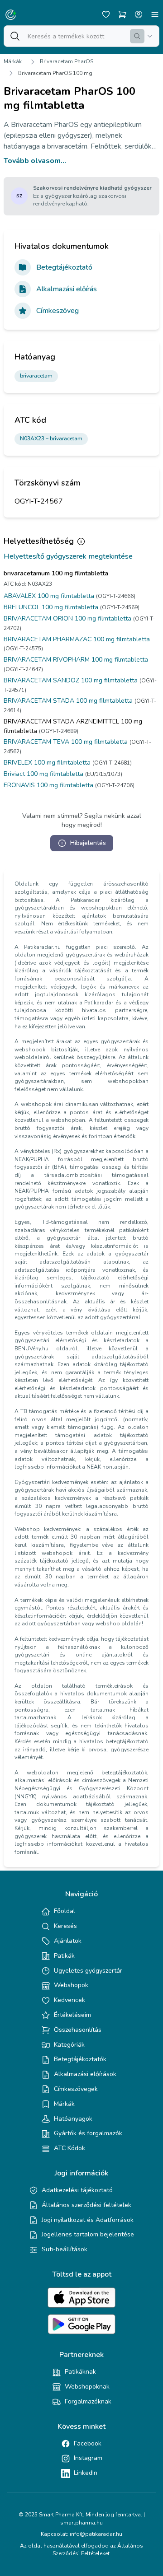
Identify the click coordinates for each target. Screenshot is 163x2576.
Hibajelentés (88, 843)
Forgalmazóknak (88, 2401)
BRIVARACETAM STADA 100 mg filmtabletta (68, 701)
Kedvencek (70, 2000)
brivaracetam (36, 376)
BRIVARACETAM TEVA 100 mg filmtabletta (66, 742)
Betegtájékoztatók (80, 2059)
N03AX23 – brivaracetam (51, 439)
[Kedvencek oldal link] (106, 14)
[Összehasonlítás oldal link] (122, 14)
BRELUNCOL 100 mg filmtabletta (51, 607)
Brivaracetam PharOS (67, 61)
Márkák (13, 61)
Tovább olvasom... (35, 161)
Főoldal (65, 1911)
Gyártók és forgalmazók (88, 2133)
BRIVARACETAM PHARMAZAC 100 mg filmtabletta (77, 639)
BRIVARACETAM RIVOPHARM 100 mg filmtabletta (76, 660)
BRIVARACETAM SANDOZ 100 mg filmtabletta (71, 680)
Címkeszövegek (76, 2089)
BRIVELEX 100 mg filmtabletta (47, 763)
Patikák (64, 1956)
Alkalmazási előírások (85, 2074)
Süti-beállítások (65, 2249)
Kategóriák (69, 2045)
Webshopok (71, 1985)
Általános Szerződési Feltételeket (98, 2550)
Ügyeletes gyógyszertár (88, 1971)
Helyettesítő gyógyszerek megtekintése (68, 556)
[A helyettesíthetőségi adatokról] (81, 541)
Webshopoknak (87, 2387)
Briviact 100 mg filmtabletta (43, 774)
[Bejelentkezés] (139, 14)
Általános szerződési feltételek (86, 2205)
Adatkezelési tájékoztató (77, 2190)
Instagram (88, 2458)
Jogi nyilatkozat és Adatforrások (88, 2220)
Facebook (88, 2443)
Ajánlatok (68, 1941)
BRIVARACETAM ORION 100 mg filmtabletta (67, 618)
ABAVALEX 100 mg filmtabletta (49, 596)
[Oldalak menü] (155, 14)
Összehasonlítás (78, 2030)
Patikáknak (80, 2372)
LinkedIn (86, 2473)
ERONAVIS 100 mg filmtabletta (48, 785)
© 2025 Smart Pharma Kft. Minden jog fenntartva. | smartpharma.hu (82, 2519)
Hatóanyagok (73, 2119)
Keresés (65, 1926)
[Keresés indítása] (137, 36)
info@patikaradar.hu (96, 2534)
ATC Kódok (70, 2148)
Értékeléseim (72, 2015)
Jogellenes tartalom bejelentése (88, 2234)
